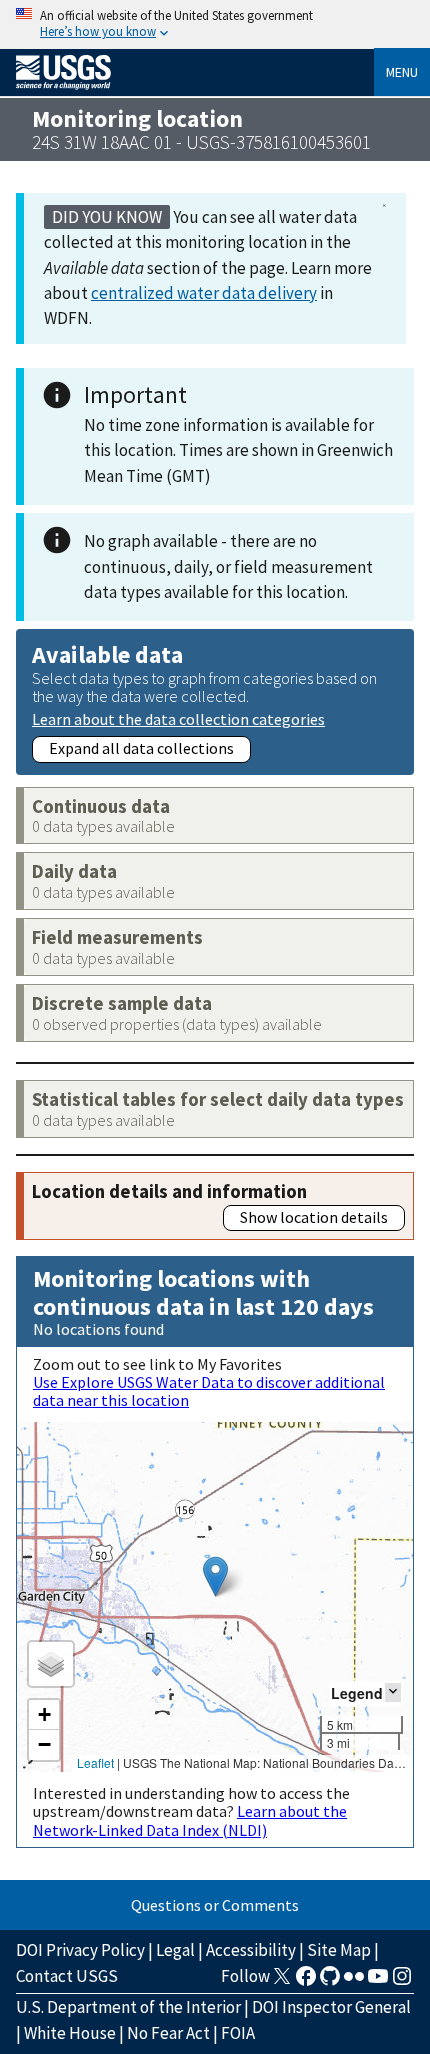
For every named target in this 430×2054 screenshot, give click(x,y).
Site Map (339, 1950)
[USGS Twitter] (282, 1982)
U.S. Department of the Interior (128, 2007)
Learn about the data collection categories (178, 718)
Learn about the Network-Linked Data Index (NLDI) (190, 1820)
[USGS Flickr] (354, 1982)
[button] (215, 1576)
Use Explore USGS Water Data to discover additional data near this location (209, 1391)
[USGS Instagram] (402, 1982)
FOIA (238, 2033)
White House (70, 2033)
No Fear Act (168, 2033)
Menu (402, 72)
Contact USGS (67, 1976)
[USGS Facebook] (306, 1982)
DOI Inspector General (331, 2007)
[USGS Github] (330, 1982)
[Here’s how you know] (215, 24)
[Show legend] (393, 1692)
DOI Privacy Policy (80, 1950)
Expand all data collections (141, 748)
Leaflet (95, 1762)
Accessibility (251, 1950)
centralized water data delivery (204, 293)
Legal (175, 1950)
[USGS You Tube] (378, 1982)
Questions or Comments (215, 1905)
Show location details (314, 1217)
